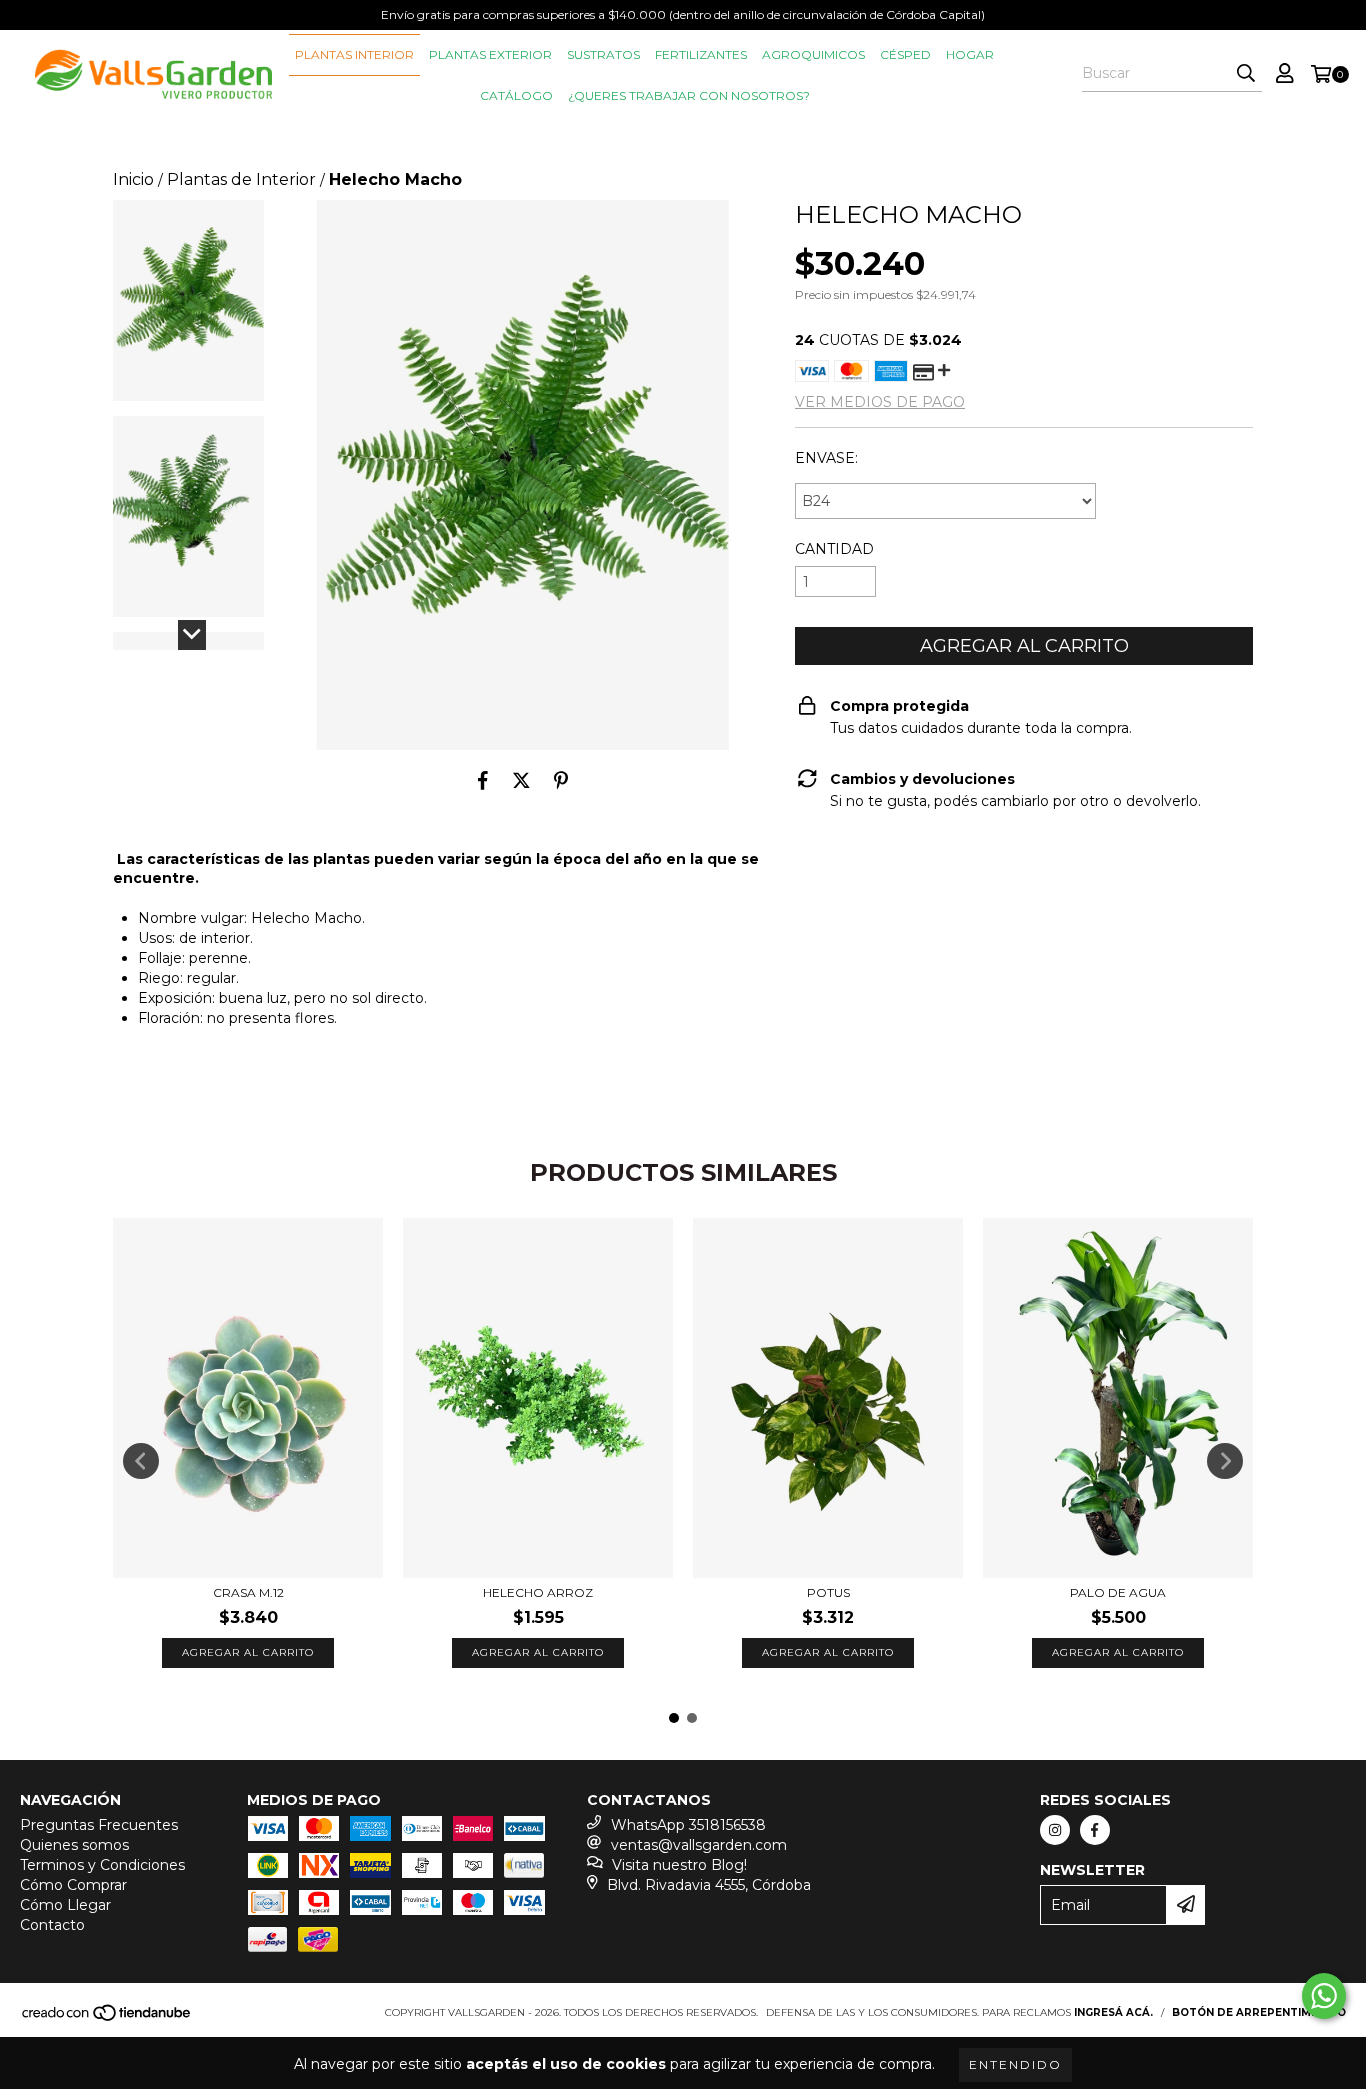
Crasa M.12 (248, 1592)
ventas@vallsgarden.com (699, 1845)
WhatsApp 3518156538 (688, 1825)
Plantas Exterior (490, 54)
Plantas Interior (354, 54)
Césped (905, 54)
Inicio (133, 179)
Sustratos (603, 54)
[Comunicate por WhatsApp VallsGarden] (1324, 1996)
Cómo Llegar (65, 1905)
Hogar (970, 54)
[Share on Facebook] (483, 780)
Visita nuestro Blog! (679, 1865)
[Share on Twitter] (521, 780)
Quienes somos (74, 1845)
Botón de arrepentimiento (1259, 2012)
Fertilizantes (701, 54)
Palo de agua (1118, 1592)
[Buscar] (1246, 74)
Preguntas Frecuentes (99, 1825)
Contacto (52, 1925)
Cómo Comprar (73, 1885)
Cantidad (834, 549)
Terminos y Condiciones (102, 1865)
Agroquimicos (813, 54)
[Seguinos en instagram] (1055, 1830)
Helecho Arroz (538, 1592)
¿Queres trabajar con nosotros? (689, 95)
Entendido (1015, 2064)
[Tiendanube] (107, 2018)
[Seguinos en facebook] (1095, 1830)
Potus (828, 1592)
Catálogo (516, 95)
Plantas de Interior (241, 179)
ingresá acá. (1113, 2012)
